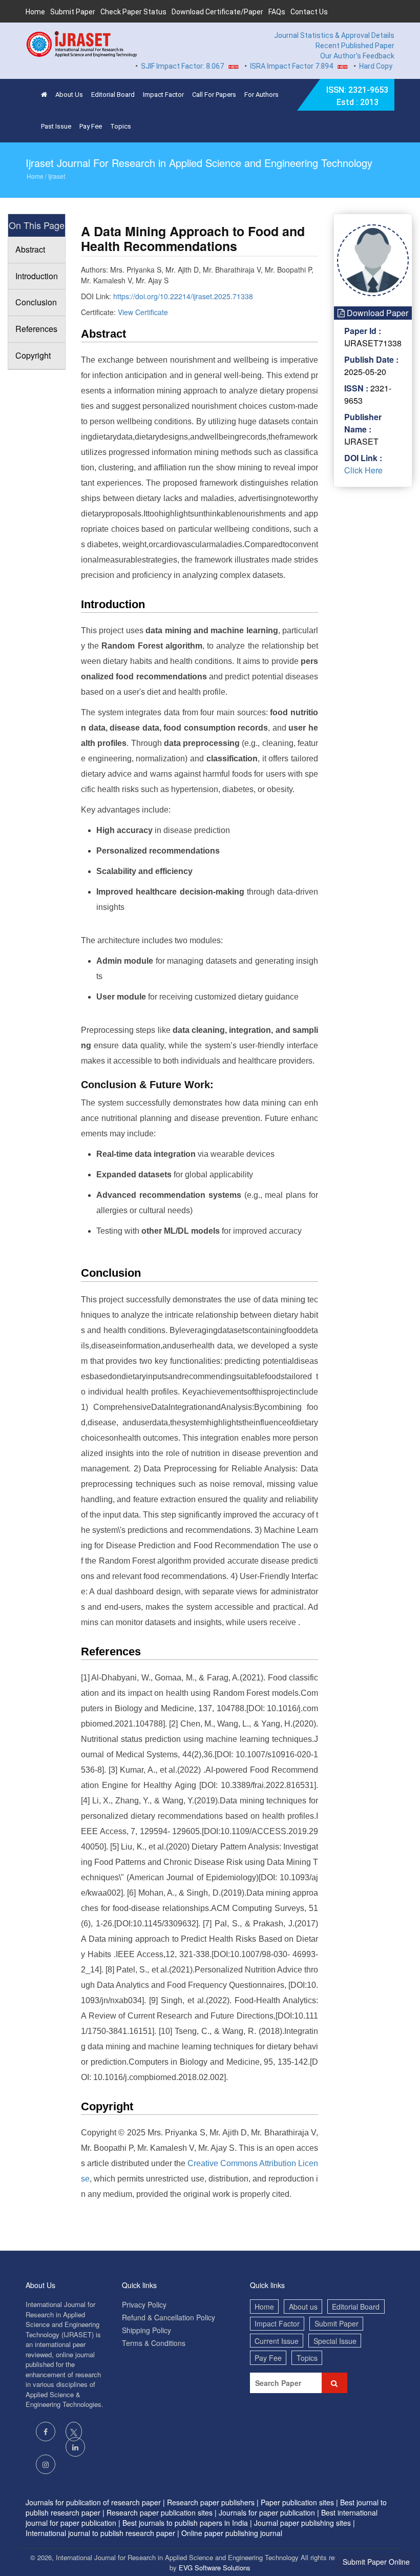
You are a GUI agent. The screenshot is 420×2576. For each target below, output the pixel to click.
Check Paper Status (133, 12)
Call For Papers (214, 95)
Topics (121, 126)
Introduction (37, 276)
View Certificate (143, 312)
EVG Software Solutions (215, 2568)
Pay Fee (91, 126)
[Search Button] (334, 2383)
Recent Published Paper (355, 46)
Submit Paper (73, 12)
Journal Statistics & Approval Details (334, 35)
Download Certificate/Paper (217, 12)
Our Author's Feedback (357, 56)
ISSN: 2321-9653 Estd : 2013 (357, 96)
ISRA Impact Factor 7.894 (271, 66)
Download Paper (376, 313)
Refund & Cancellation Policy (169, 2317)
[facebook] (46, 2432)
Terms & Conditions (154, 2343)
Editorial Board (113, 95)
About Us (69, 95)
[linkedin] (75, 2447)
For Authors (261, 95)
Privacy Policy (144, 2304)
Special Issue (335, 2341)
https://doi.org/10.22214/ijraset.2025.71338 (183, 296)
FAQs (277, 12)
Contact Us (309, 12)
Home (35, 12)
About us (303, 2307)
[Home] (44, 95)
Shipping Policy (146, 2330)
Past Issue (56, 126)
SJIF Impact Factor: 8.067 (162, 66)
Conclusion (36, 302)
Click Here (363, 470)
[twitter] (74, 2432)
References (36, 329)
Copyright (33, 355)
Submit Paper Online (376, 2562)
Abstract (30, 249)
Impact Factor (163, 95)
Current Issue (277, 2341)
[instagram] (46, 2464)
